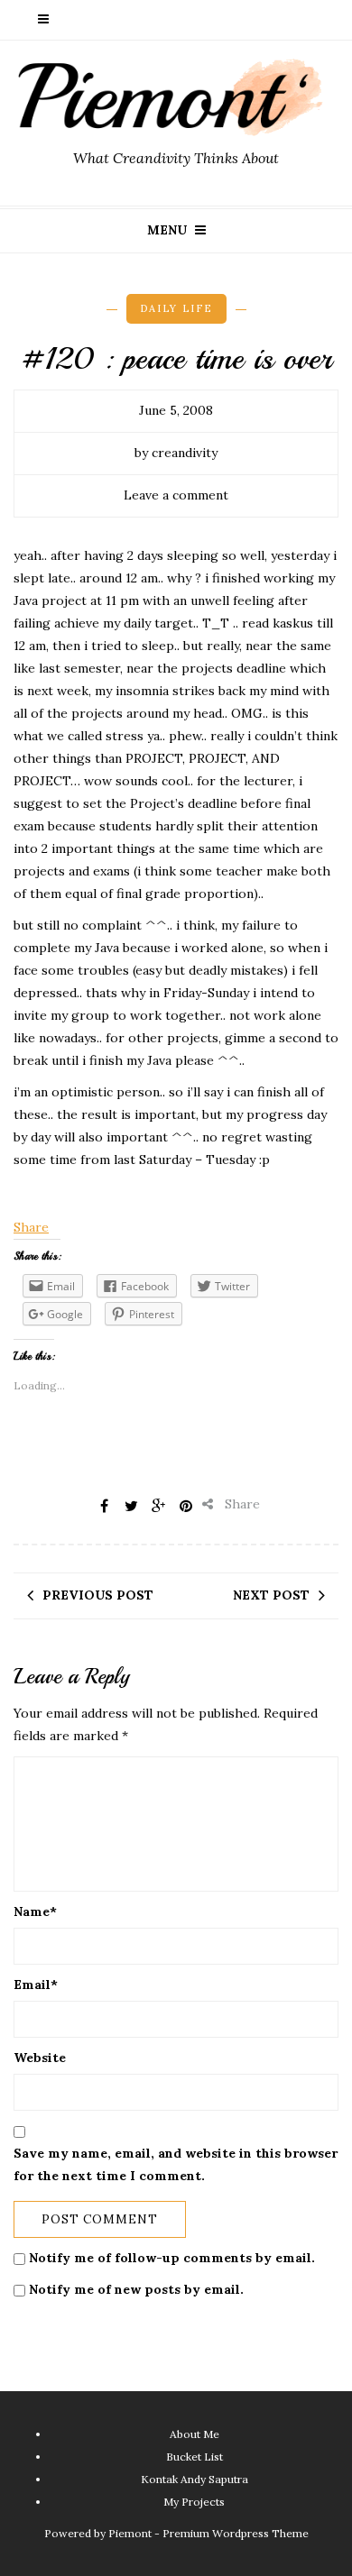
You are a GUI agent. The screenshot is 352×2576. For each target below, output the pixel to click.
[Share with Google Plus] (159, 1506)
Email (36, 1985)
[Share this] (105, 1506)
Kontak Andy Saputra (195, 2479)
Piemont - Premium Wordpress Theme (208, 2533)
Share (31, 1227)
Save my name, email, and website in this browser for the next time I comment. (176, 2164)
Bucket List (195, 2457)
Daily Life (176, 308)
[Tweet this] (132, 1506)
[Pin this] (186, 1506)
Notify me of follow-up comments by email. (172, 2258)
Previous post (98, 1595)
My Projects (194, 2502)
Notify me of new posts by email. (136, 2289)
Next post (271, 1595)
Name (35, 1911)
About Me (195, 2434)
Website (40, 2058)
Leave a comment (176, 495)
